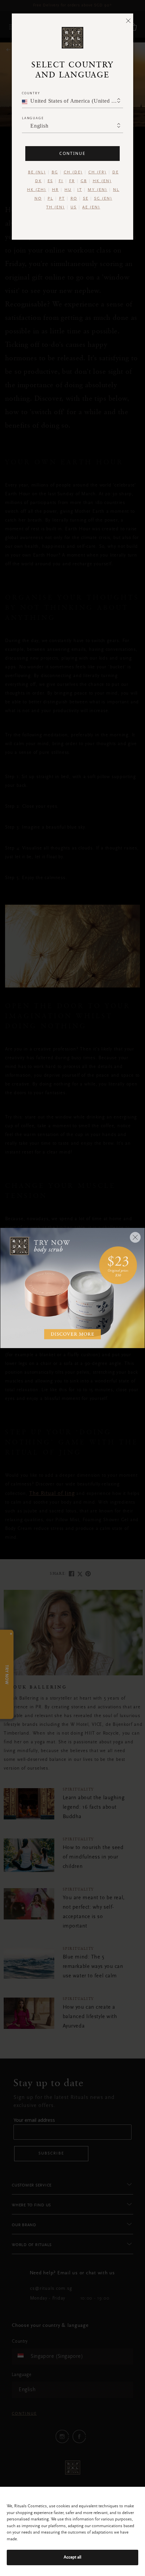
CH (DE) (73, 172)
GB (84, 181)
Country (31, 93)
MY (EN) (97, 190)
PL (50, 199)
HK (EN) (102, 181)
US (74, 207)
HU (68, 190)
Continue (72, 153)
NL (116, 190)
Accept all (73, 2557)
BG (55, 172)
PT (62, 199)
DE (115, 172)
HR (55, 190)
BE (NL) (37, 172)
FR (72, 181)
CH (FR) (97, 172)
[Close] (128, 21)
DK (38, 181)
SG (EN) (103, 199)
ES (50, 181)
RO (74, 199)
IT (80, 190)
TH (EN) (55, 207)
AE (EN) (91, 207)
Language (33, 118)
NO (38, 199)
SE (86, 199)
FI (61, 181)
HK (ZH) (37, 190)
